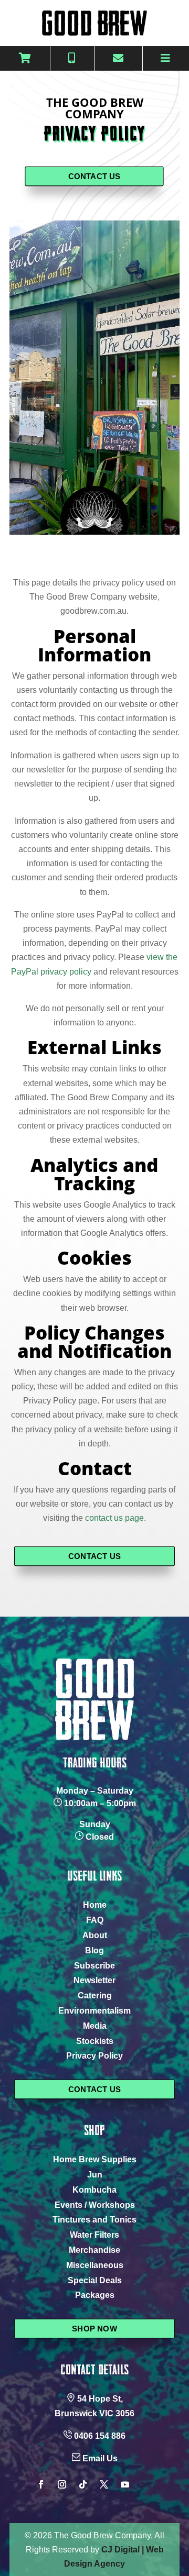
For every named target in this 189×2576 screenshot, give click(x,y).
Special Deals (95, 2280)
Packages (95, 2295)
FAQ (95, 1920)
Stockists (95, 2041)
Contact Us (94, 2089)
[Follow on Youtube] (125, 2484)
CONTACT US (94, 176)
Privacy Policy (94, 2056)
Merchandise (94, 2250)
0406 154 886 (100, 2436)
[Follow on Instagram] (62, 2484)
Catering (95, 1995)
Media (95, 2026)
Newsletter (94, 1980)
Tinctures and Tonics (94, 2220)
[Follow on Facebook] (41, 2484)
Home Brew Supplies (95, 2159)
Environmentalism (94, 2011)
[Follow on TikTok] (83, 2484)
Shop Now (94, 2328)
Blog (94, 1950)
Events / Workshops (95, 2205)
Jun (95, 2175)
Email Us (100, 2458)
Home (95, 1905)
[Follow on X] (104, 2484)
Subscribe (94, 1966)
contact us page (114, 1518)
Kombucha (94, 2190)
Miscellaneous (95, 2265)
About (95, 1935)
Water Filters (94, 2235)
